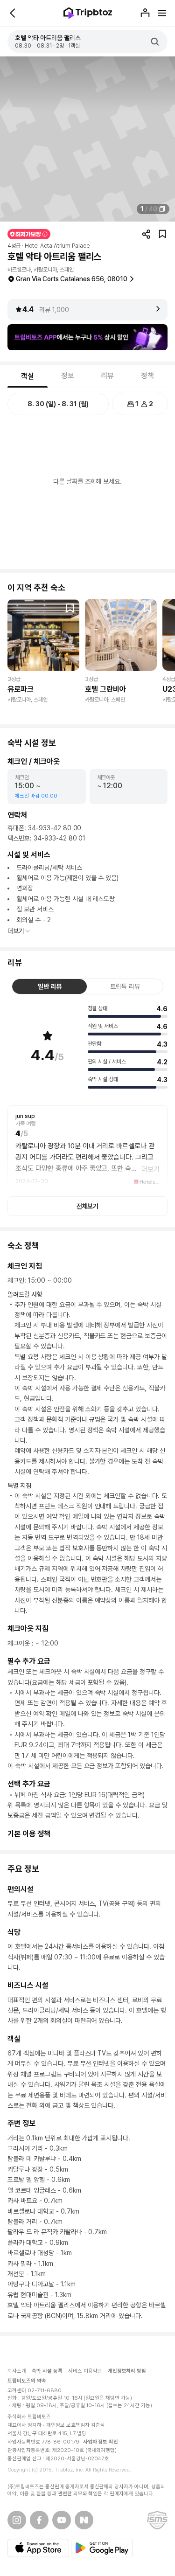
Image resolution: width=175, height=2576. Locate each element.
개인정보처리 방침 (127, 2371)
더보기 (16, 931)
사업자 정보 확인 (101, 2442)
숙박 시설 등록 (47, 2371)
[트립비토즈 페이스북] (39, 2520)
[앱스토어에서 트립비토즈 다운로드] (38, 2548)
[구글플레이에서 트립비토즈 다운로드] (102, 2548)
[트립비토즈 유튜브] (62, 2520)
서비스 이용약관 (85, 2371)
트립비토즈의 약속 (27, 2381)
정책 (147, 376)
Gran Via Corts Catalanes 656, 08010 (72, 279)
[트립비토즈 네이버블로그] (84, 2520)
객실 (28, 376)
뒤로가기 (13, 13)
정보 (68, 376)
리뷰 (107, 376)
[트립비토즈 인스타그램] (17, 2520)
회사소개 (17, 2371)
